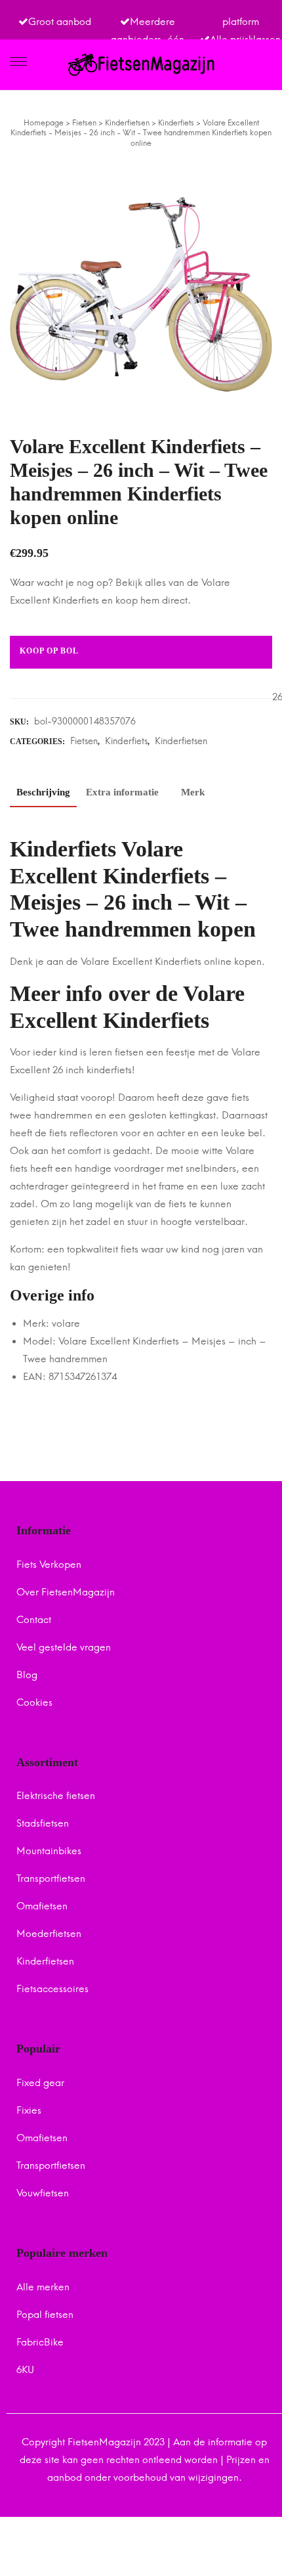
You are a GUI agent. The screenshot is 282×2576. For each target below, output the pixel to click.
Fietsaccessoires (52, 1989)
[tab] (43, 795)
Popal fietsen (45, 2315)
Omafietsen (42, 1906)
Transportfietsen (51, 1878)
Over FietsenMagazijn (66, 1592)
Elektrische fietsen (56, 1796)
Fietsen (84, 741)
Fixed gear (40, 2083)
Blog (27, 1675)
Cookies (34, 1702)
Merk (193, 792)
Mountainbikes (49, 1851)
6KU (25, 2370)
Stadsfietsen (43, 1823)
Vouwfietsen (43, 2193)
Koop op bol (49, 651)
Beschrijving (43, 792)
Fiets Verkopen (49, 1565)
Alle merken (43, 2287)
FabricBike (40, 2342)
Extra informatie (122, 792)
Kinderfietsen (181, 741)
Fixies (29, 2110)
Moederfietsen (49, 1934)
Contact (34, 1620)
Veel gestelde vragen (64, 1647)
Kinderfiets (126, 741)
